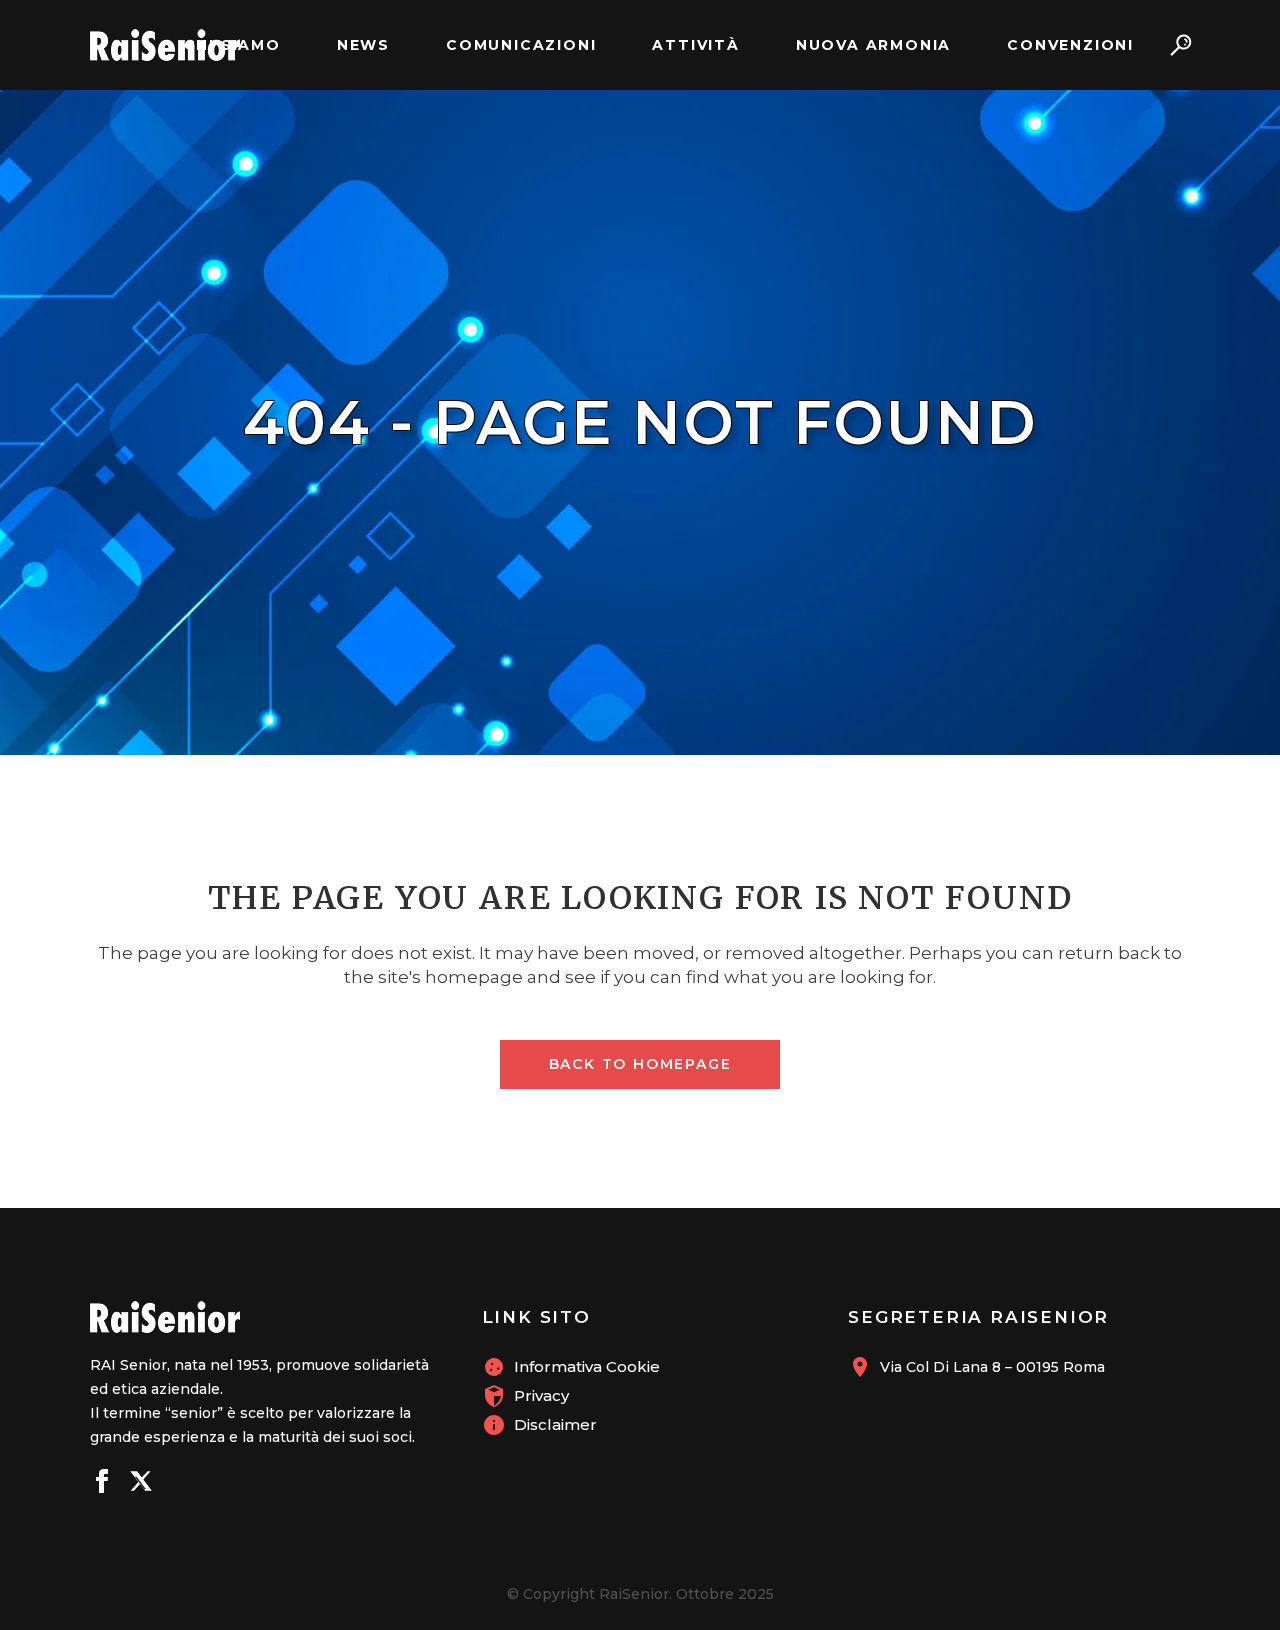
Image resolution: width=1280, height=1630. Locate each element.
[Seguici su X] (141, 1484)
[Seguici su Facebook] (102, 1484)
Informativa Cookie (587, 1366)
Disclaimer (555, 1424)
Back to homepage (640, 1064)
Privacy (541, 1395)
